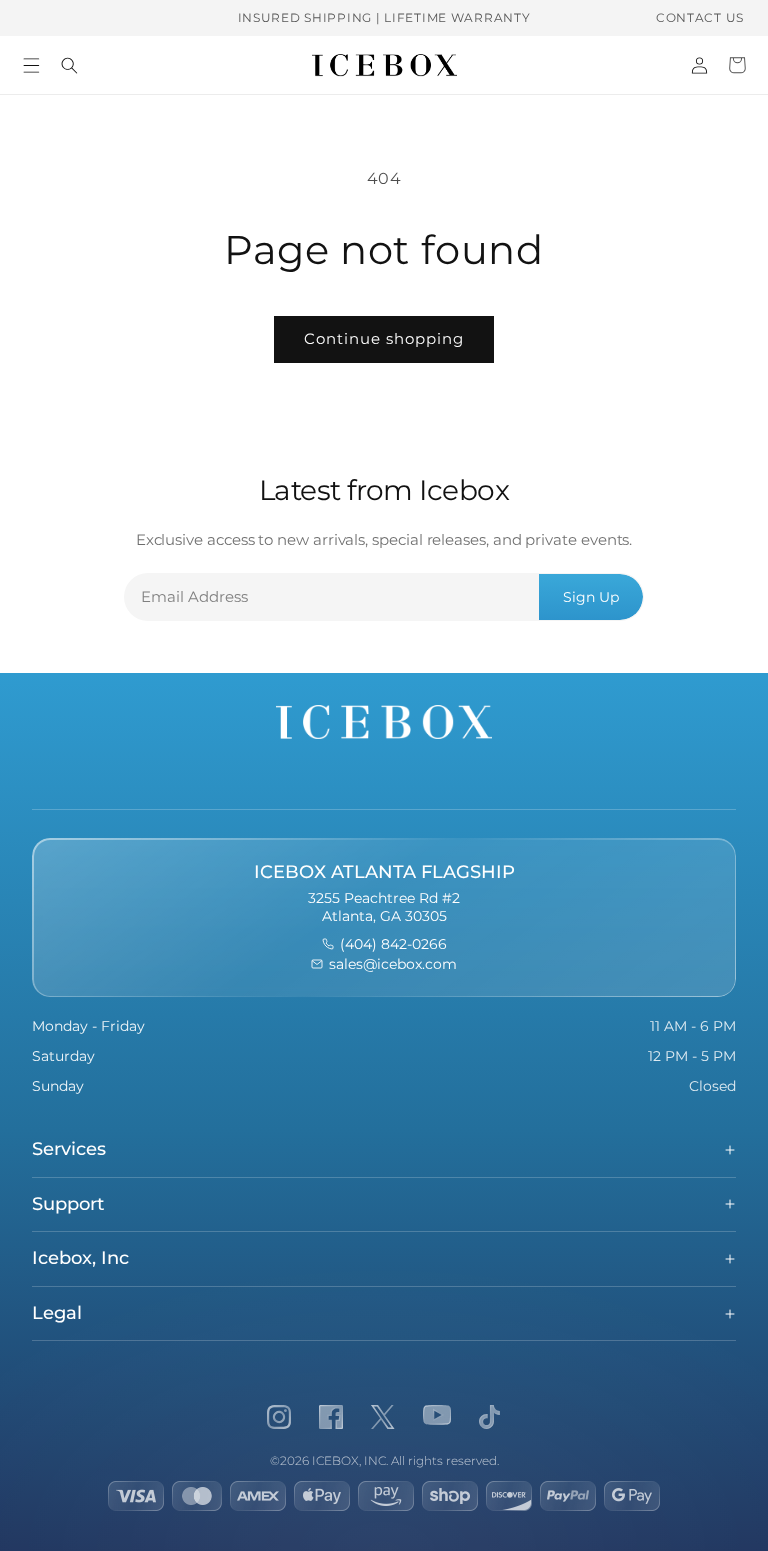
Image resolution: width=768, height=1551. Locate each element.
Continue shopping (384, 338)
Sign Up (591, 597)
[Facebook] (331, 1417)
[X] (383, 1417)
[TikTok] (489, 1417)
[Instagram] (279, 1417)
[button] (31, 65)
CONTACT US (700, 17)
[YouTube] (437, 1417)
